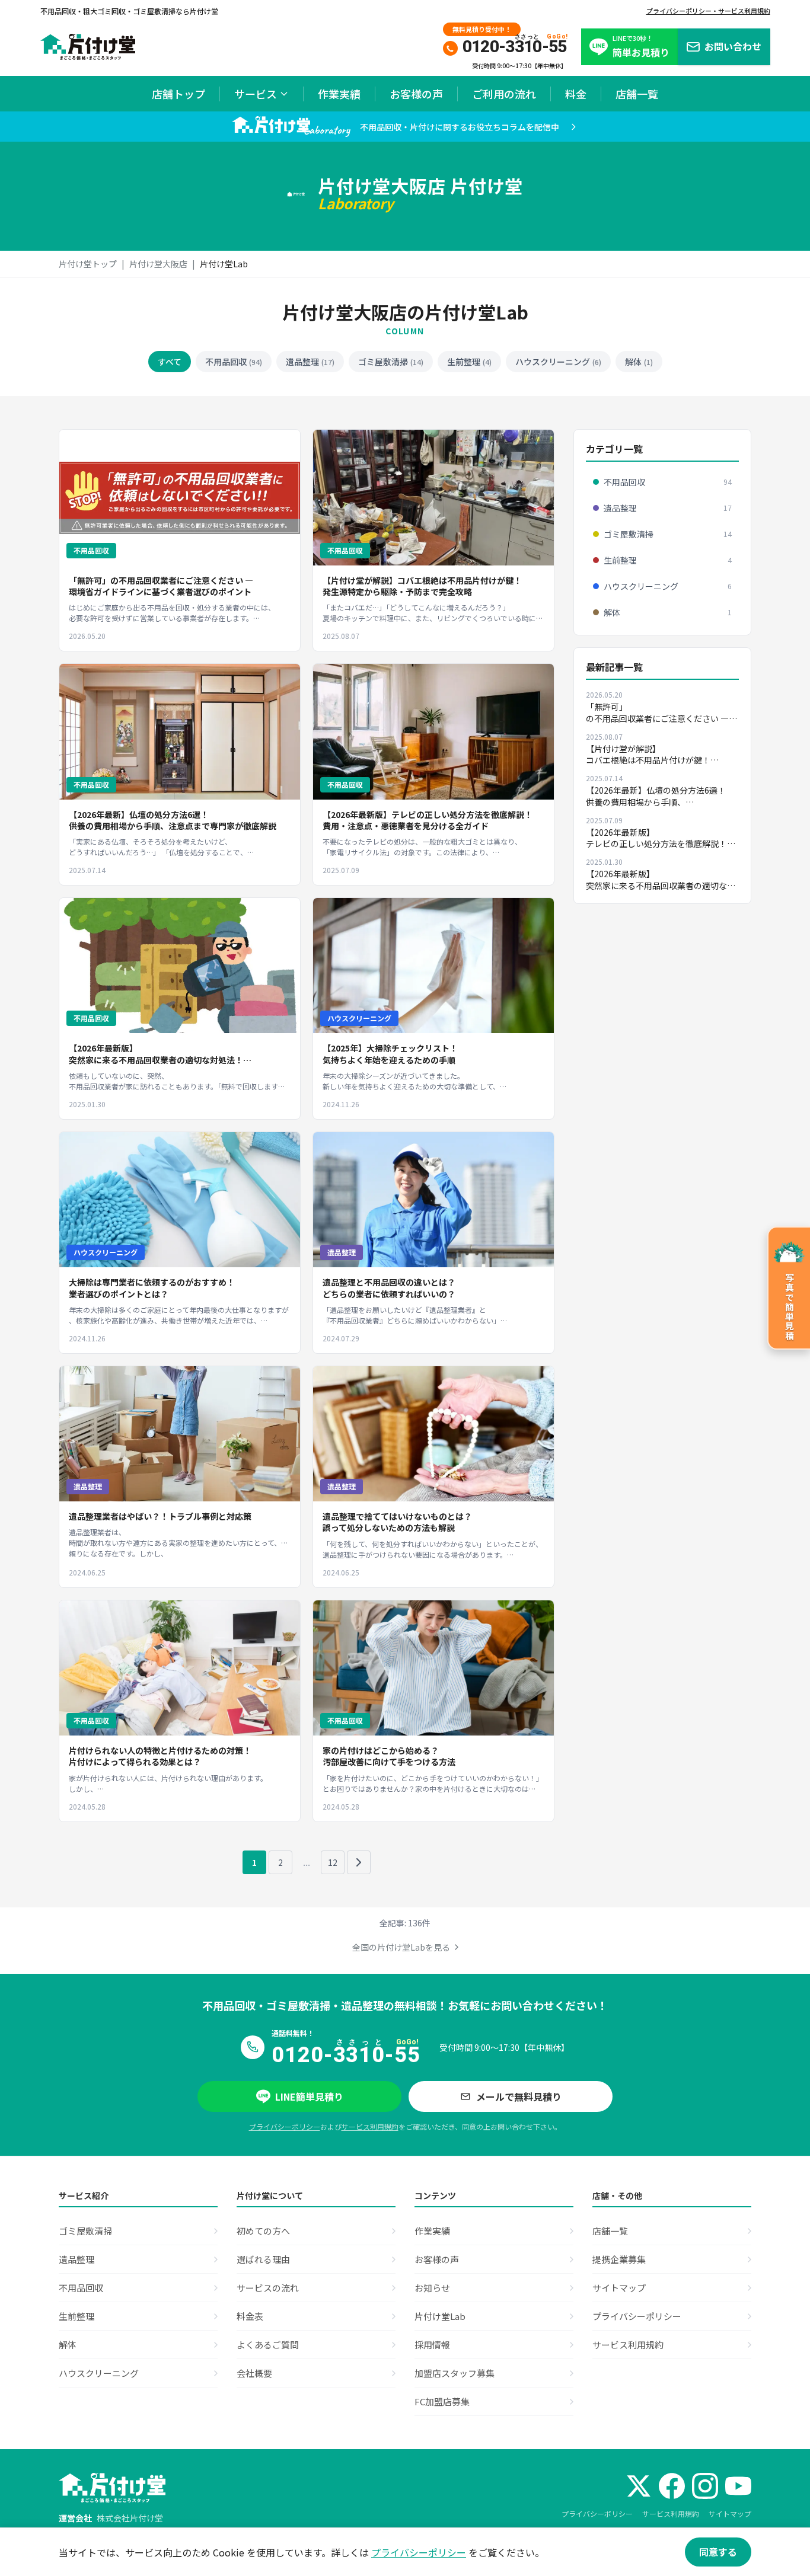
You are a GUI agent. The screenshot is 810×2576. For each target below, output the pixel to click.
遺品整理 (310, 362)
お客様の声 (416, 94)
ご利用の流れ (504, 94)
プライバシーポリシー (285, 2126)
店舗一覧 (637, 94)
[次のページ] (359, 1862)
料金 (576, 94)
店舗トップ (178, 94)
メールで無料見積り (519, 2096)
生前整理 (469, 362)
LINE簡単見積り (309, 2096)
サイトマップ (730, 2513)
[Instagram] (705, 2486)
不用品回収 (234, 362)
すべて (170, 362)
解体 (639, 362)
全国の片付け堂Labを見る (401, 1947)
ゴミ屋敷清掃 (391, 362)
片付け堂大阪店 (158, 264)
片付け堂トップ (88, 264)
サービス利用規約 (370, 2126)
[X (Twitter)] (639, 2486)
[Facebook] (672, 2486)
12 (333, 1862)
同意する (718, 2552)
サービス (256, 94)
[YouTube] (738, 2486)
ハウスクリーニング (558, 362)
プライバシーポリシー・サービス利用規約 (708, 11)
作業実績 (339, 94)
